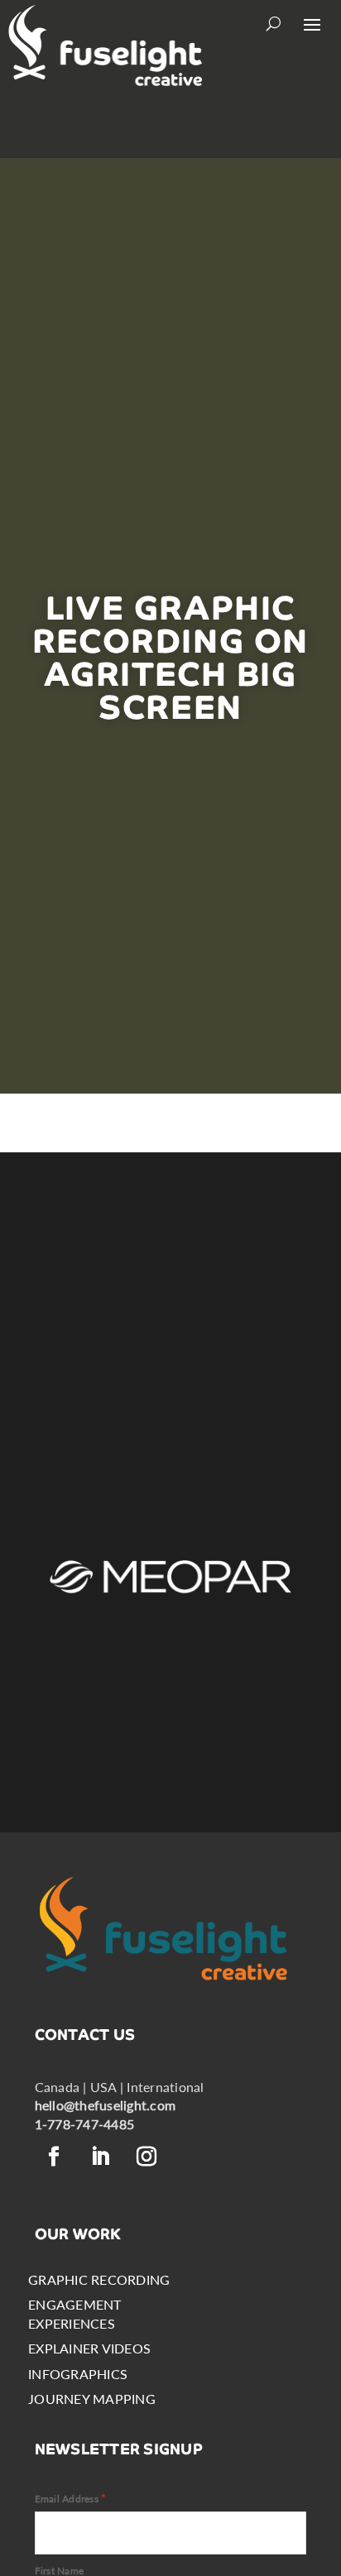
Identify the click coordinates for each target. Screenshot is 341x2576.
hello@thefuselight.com (105, 2105)
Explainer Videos (89, 2348)
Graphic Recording (99, 2279)
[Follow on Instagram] (147, 2157)
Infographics (78, 2374)
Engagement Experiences (74, 2313)
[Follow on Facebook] (55, 2157)
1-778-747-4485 (84, 2124)
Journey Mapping (92, 2399)
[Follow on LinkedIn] (101, 2157)
